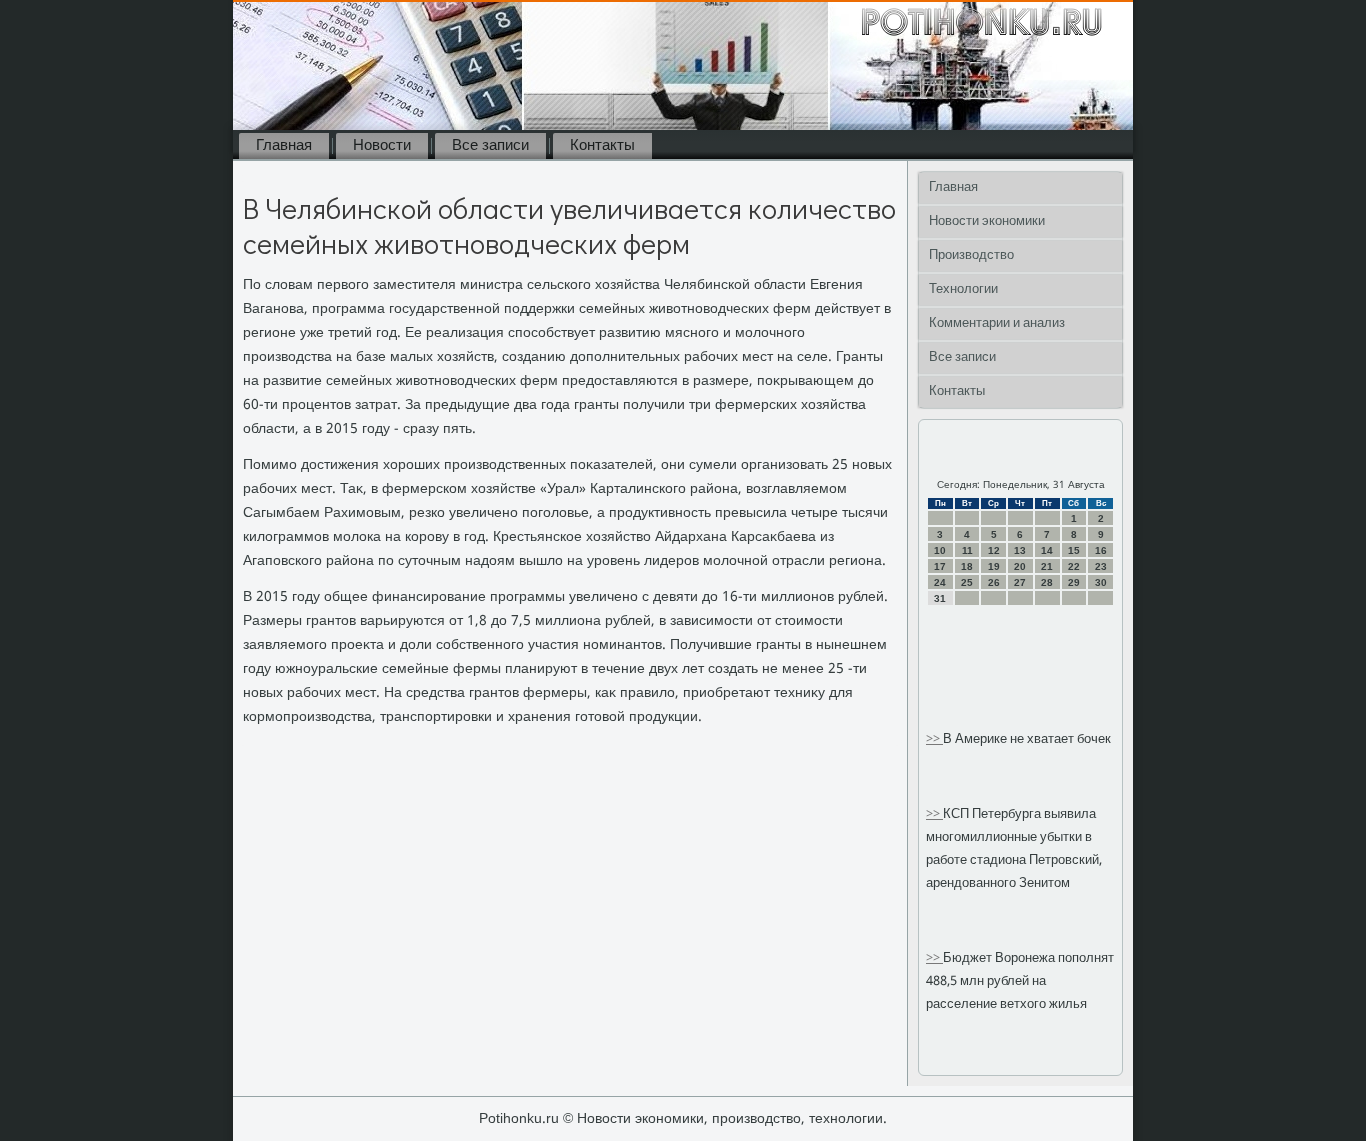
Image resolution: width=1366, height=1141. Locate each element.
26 (994, 582)
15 (1074, 550)
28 (1047, 582)
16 (1101, 550)
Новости (382, 146)
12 (994, 550)
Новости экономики (987, 221)
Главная (284, 146)
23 (1101, 566)
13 (1020, 550)
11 (967, 550)
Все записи (490, 146)
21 (1047, 566)
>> (934, 739)
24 (940, 582)
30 (1101, 582)
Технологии (963, 289)
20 (1020, 566)
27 (1020, 582)
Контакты (602, 146)
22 (1074, 566)
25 (967, 582)
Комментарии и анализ (997, 323)
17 (940, 566)
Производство (971, 255)
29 (1074, 582)
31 (940, 598)
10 (940, 550)
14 (1047, 550)
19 (994, 566)
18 (967, 566)
